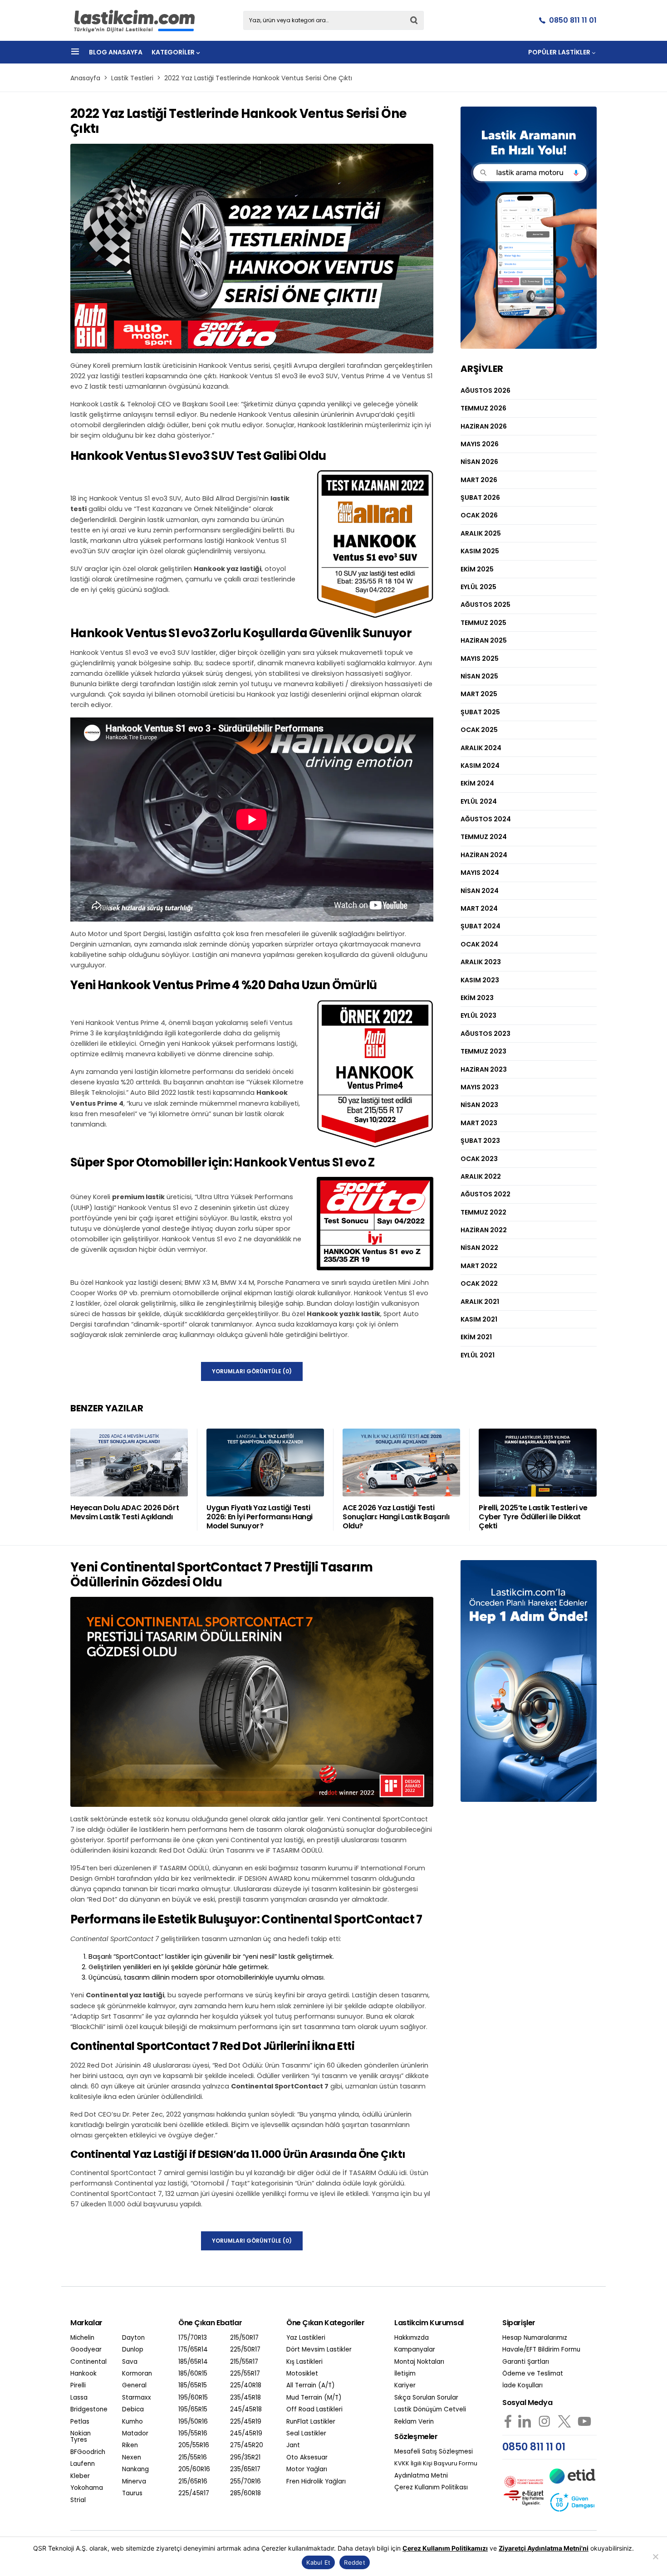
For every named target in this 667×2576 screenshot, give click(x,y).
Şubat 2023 (480, 1141)
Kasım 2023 (480, 980)
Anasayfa (85, 78)
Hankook (83, 2374)
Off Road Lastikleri (314, 2410)
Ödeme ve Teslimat (533, 2374)
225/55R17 (245, 2374)
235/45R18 (245, 2398)
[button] (75, 52)
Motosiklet (302, 2374)
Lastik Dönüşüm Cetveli (430, 2410)
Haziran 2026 (484, 426)
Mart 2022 (479, 1266)
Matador (135, 2434)
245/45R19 (246, 2434)
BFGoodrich (88, 2452)
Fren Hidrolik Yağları (316, 2482)
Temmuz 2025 (483, 623)
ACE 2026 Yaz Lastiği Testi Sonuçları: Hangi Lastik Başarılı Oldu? (396, 1517)
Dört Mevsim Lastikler (319, 2350)
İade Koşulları (522, 2386)
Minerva (134, 2482)
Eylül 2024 (479, 801)
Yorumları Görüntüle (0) (252, 1371)
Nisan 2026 (479, 462)
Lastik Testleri (132, 78)
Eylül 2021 (478, 1355)
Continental (88, 2362)
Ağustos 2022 (486, 1194)
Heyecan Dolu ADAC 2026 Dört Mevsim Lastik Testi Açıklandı (125, 1512)
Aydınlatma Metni (421, 2476)
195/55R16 (193, 2434)
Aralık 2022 (481, 1176)
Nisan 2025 (479, 676)
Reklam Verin (414, 2422)
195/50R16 (193, 2422)
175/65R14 (193, 2350)
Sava (130, 2362)
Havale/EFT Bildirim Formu (541, 2350)
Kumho (132, 2422)
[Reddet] (656, 2556)
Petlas (80, 2422)
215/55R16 (193, 2458)
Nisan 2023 (479, 1105)
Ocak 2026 (479, 515)
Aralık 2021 (480, 1302)
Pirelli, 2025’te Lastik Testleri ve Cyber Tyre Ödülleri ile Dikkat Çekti (533, 1517)
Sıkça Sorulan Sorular (426, 2398)
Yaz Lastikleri (306, 2338)
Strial (78, 2500)
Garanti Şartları (526, 2362)
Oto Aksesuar (307, 2458)
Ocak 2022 (479, 1283)
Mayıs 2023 (480, 1087)
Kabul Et (318, 2562)
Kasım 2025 (480, 551)
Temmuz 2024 (484, 837)
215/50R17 (244, 2338)
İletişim (405, 2374)
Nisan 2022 (479, 1248)
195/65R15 (193, 2410)
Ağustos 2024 (486, 819)
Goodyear (86, 2350)
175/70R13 (193, 2338)
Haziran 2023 (484, 1069)
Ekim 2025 (477, 569)
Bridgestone (89, 2410)
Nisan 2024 (480, 891)
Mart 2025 (479, 694)
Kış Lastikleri (304, 2362)
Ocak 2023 (479, 1159)
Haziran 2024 (484, 855)
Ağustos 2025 (486, 605)
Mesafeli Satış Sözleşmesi (434, 2452)
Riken (130, 2445)
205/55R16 (194, 2445)
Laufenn (83, 2464)
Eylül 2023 (478, 1015)
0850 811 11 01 (573, 20)
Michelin (82, 2338)
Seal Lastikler (306, 2434)
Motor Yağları (307, 2469)
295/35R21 (245, 2458)
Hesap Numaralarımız (535, 2338)
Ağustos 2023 (486, 1034)
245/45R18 (246, 2410)
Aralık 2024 (481, 748)
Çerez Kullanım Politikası (431, 2488)
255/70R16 (245, 2482)
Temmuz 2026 (483, 408)
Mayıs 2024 (480, 873)
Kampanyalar (415, 2350)
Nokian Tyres (81, 2437)
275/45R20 (247, 2445)
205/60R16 (194, 2469)
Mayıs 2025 (480, 659)
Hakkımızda (412, 2338)
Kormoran (137, 2374)
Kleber (80, 2476)
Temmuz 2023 (483, 1051)
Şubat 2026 (480, 498)
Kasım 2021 (479, 1319)
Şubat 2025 (480, 712)
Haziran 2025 (484, 640)
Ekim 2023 (477, 998)
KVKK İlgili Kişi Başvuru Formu (436, 2464)
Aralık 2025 (481, 533)
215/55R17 (244, 2362)
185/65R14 (193, 2362)
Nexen (132, 2458)
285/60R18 (245, 2493)
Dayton (133, 2338)
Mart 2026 (479, 480)
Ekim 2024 (477, 783)
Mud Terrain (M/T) (314, 2398)
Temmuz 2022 (483, 1212)
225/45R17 (194, 2493)
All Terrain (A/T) (311, 2386)
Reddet (355, 2562)
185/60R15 (193, 2374)
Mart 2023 (479, 1123)
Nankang (135, 2469)
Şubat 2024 (481, 926)
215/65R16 (193, 2482)
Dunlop (133, 2350)
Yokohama (87, 2488)
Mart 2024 (479, 908)
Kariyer (405, 2386)
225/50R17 (245, 2350)
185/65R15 (193, 2386)
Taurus (132, 2493)
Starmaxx (137, 2398)
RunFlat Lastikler (311, 2422)
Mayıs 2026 (480, 444)
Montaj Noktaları (419, 2362)
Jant (293, 2445)
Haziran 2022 (484, 1230)
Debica (133, 2410)
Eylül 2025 (478, 587)
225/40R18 (246, 2386)
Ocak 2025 (479, 730)
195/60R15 (193, 2398)
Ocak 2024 (479, 944)
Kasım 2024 (480, 766)
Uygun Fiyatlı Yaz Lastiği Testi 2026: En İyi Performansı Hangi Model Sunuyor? (260, 1517)
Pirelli (78, 2386)
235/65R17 (245, 2469)
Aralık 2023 (481, 962)
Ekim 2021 (476, 1337)
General (134, 2386)
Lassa (79, 2398)
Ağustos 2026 (486, 390)
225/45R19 (246, 2422)
